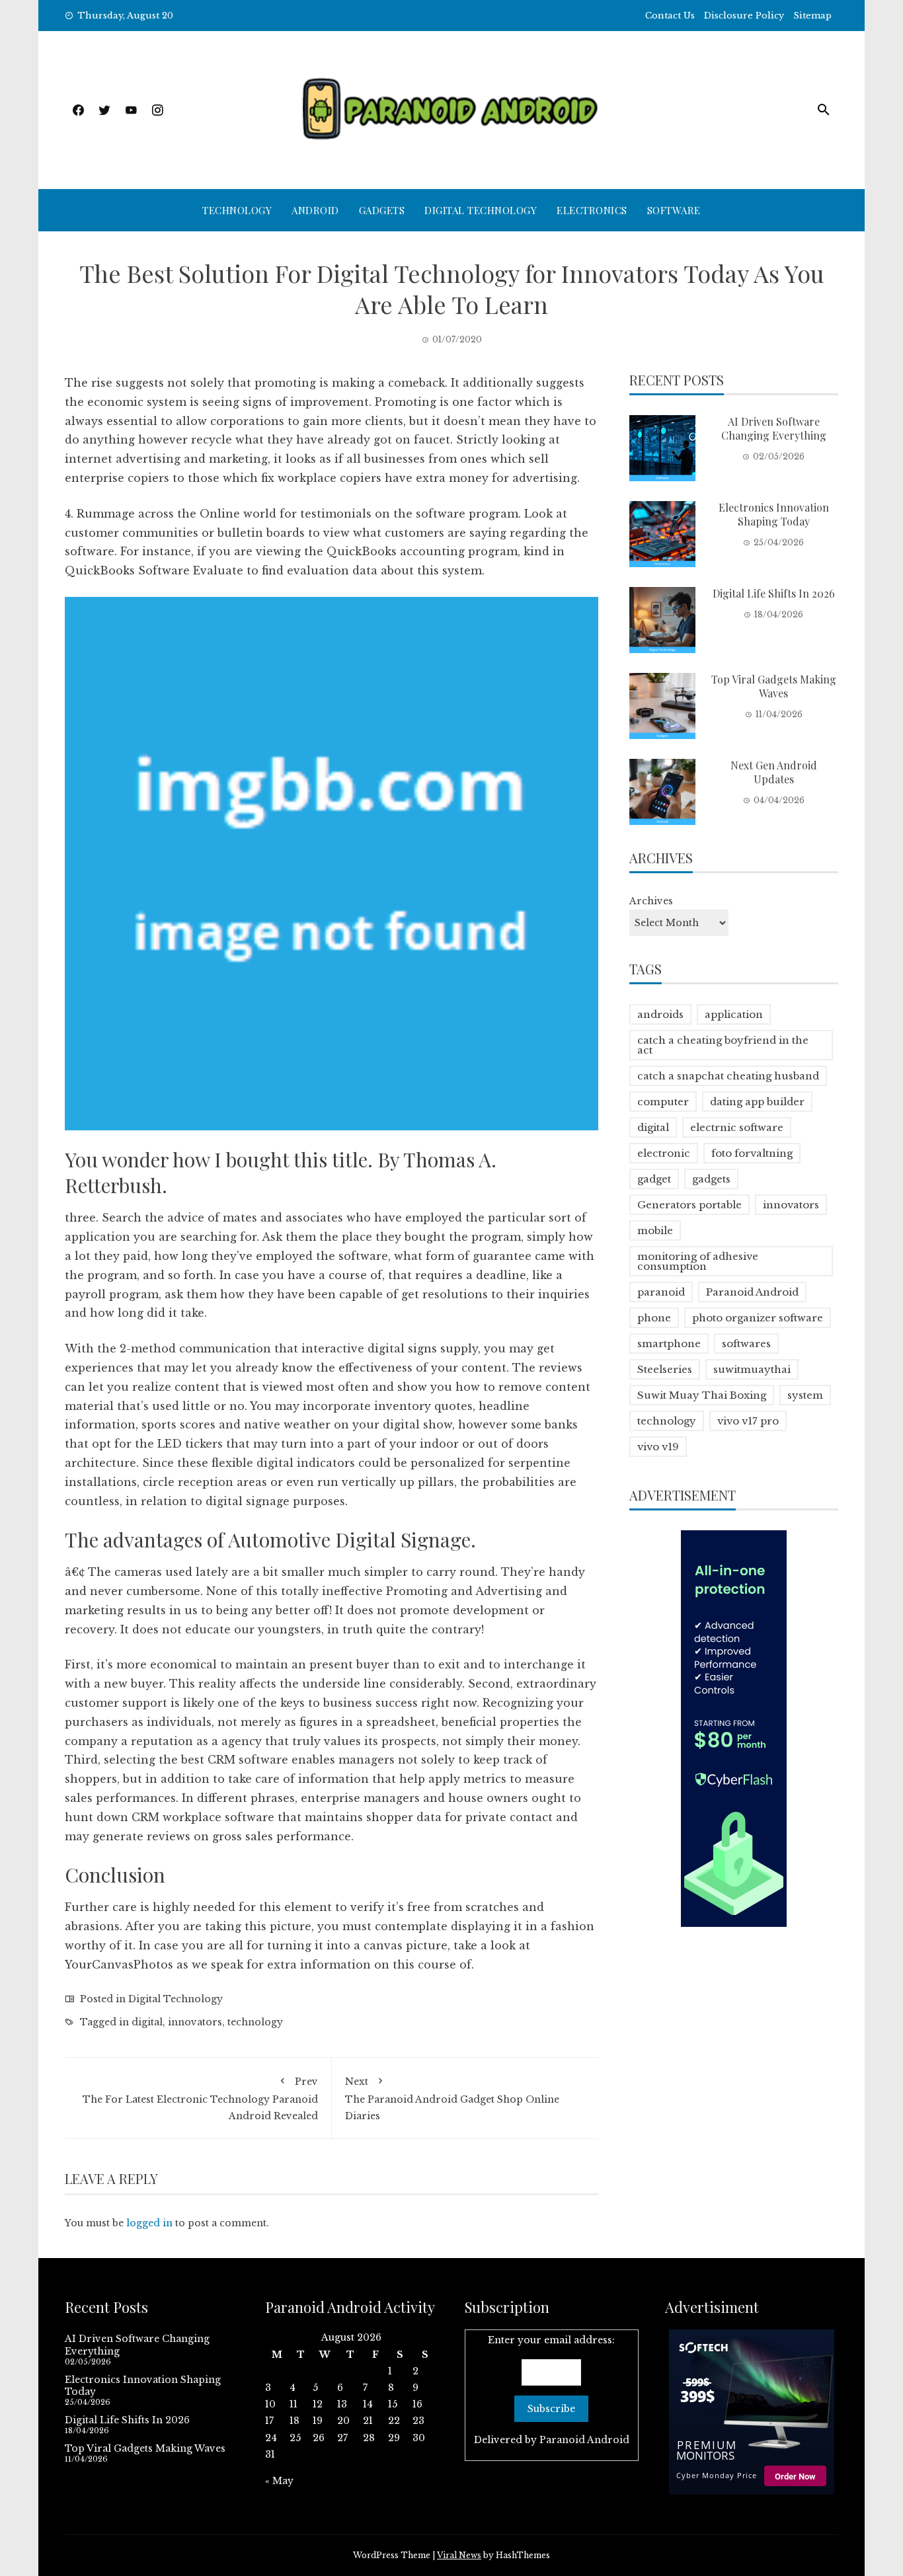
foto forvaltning (752, 1153)
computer (663, 1102)
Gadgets (382, 210)
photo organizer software (758, 1318)
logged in (149, 2223)
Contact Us (670, 16)
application (734, 1014)
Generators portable (689, 1205)
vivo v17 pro (748, 1421)
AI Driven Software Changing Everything (774, 428)
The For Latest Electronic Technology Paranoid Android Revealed (200, 2099)
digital (147, 2022)
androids (660, 1014)
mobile (655, 1230)
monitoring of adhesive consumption (698, 1261)
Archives (651, 901)
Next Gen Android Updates (774, 772)
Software (674, 210)
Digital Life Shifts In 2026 (774, 593)
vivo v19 (658, 1447)
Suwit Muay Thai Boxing (702, 1395)
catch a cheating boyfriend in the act (723, 1045)
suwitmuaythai (752, 1369)
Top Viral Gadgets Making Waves (774, 686)
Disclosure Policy (744, 16)
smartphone (669, 1344)
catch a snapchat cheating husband (728, 1076)
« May (279, 2481)
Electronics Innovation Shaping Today (774, 514)
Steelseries (665, 1369)
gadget (654, 1179)
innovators (195, 2022)
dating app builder (757, 1102)
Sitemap (812, 16)
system (805, 1395)
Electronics (592, 210)
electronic (664, 1153)
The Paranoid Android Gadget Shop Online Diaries (452, 2099)
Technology (237, 210)
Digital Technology (481, 210)
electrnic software (737, 1127)
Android (315, 210)
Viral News (459, 2555)
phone (654, 1318)
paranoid (661, 1292)
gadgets (711, 1179)
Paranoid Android (752, 1292)
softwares (746, 1344)
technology (255, 2022)
